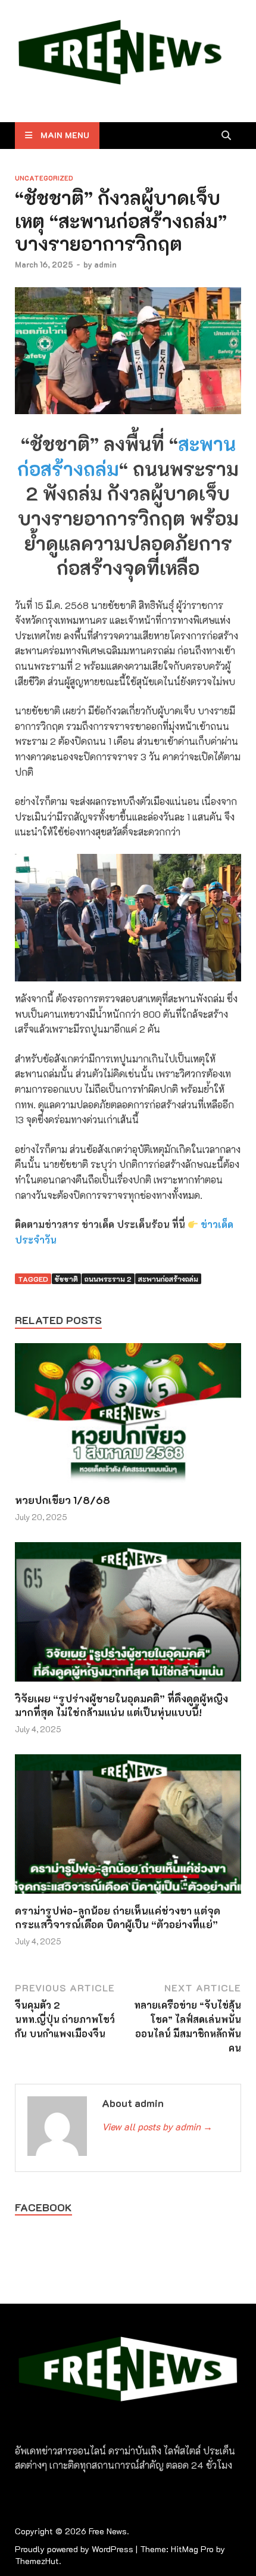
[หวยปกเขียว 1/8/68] (128, 1417)
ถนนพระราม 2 (108, 1279)
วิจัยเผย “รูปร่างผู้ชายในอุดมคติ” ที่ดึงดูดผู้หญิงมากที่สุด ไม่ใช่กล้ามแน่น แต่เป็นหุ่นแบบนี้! (121, 1705)
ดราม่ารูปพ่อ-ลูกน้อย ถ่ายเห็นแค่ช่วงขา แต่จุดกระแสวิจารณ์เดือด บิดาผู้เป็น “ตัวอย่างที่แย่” (118, 1917)
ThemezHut (37, 2561)
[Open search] (226, 136)
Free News (108, 2531)
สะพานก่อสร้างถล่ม (168, 1279)
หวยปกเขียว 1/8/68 (63, 1500)
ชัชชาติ (66, 1279)
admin (105, 264)
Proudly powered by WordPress (74, 2549)
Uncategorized (44, 178)
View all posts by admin (157, 2126)
